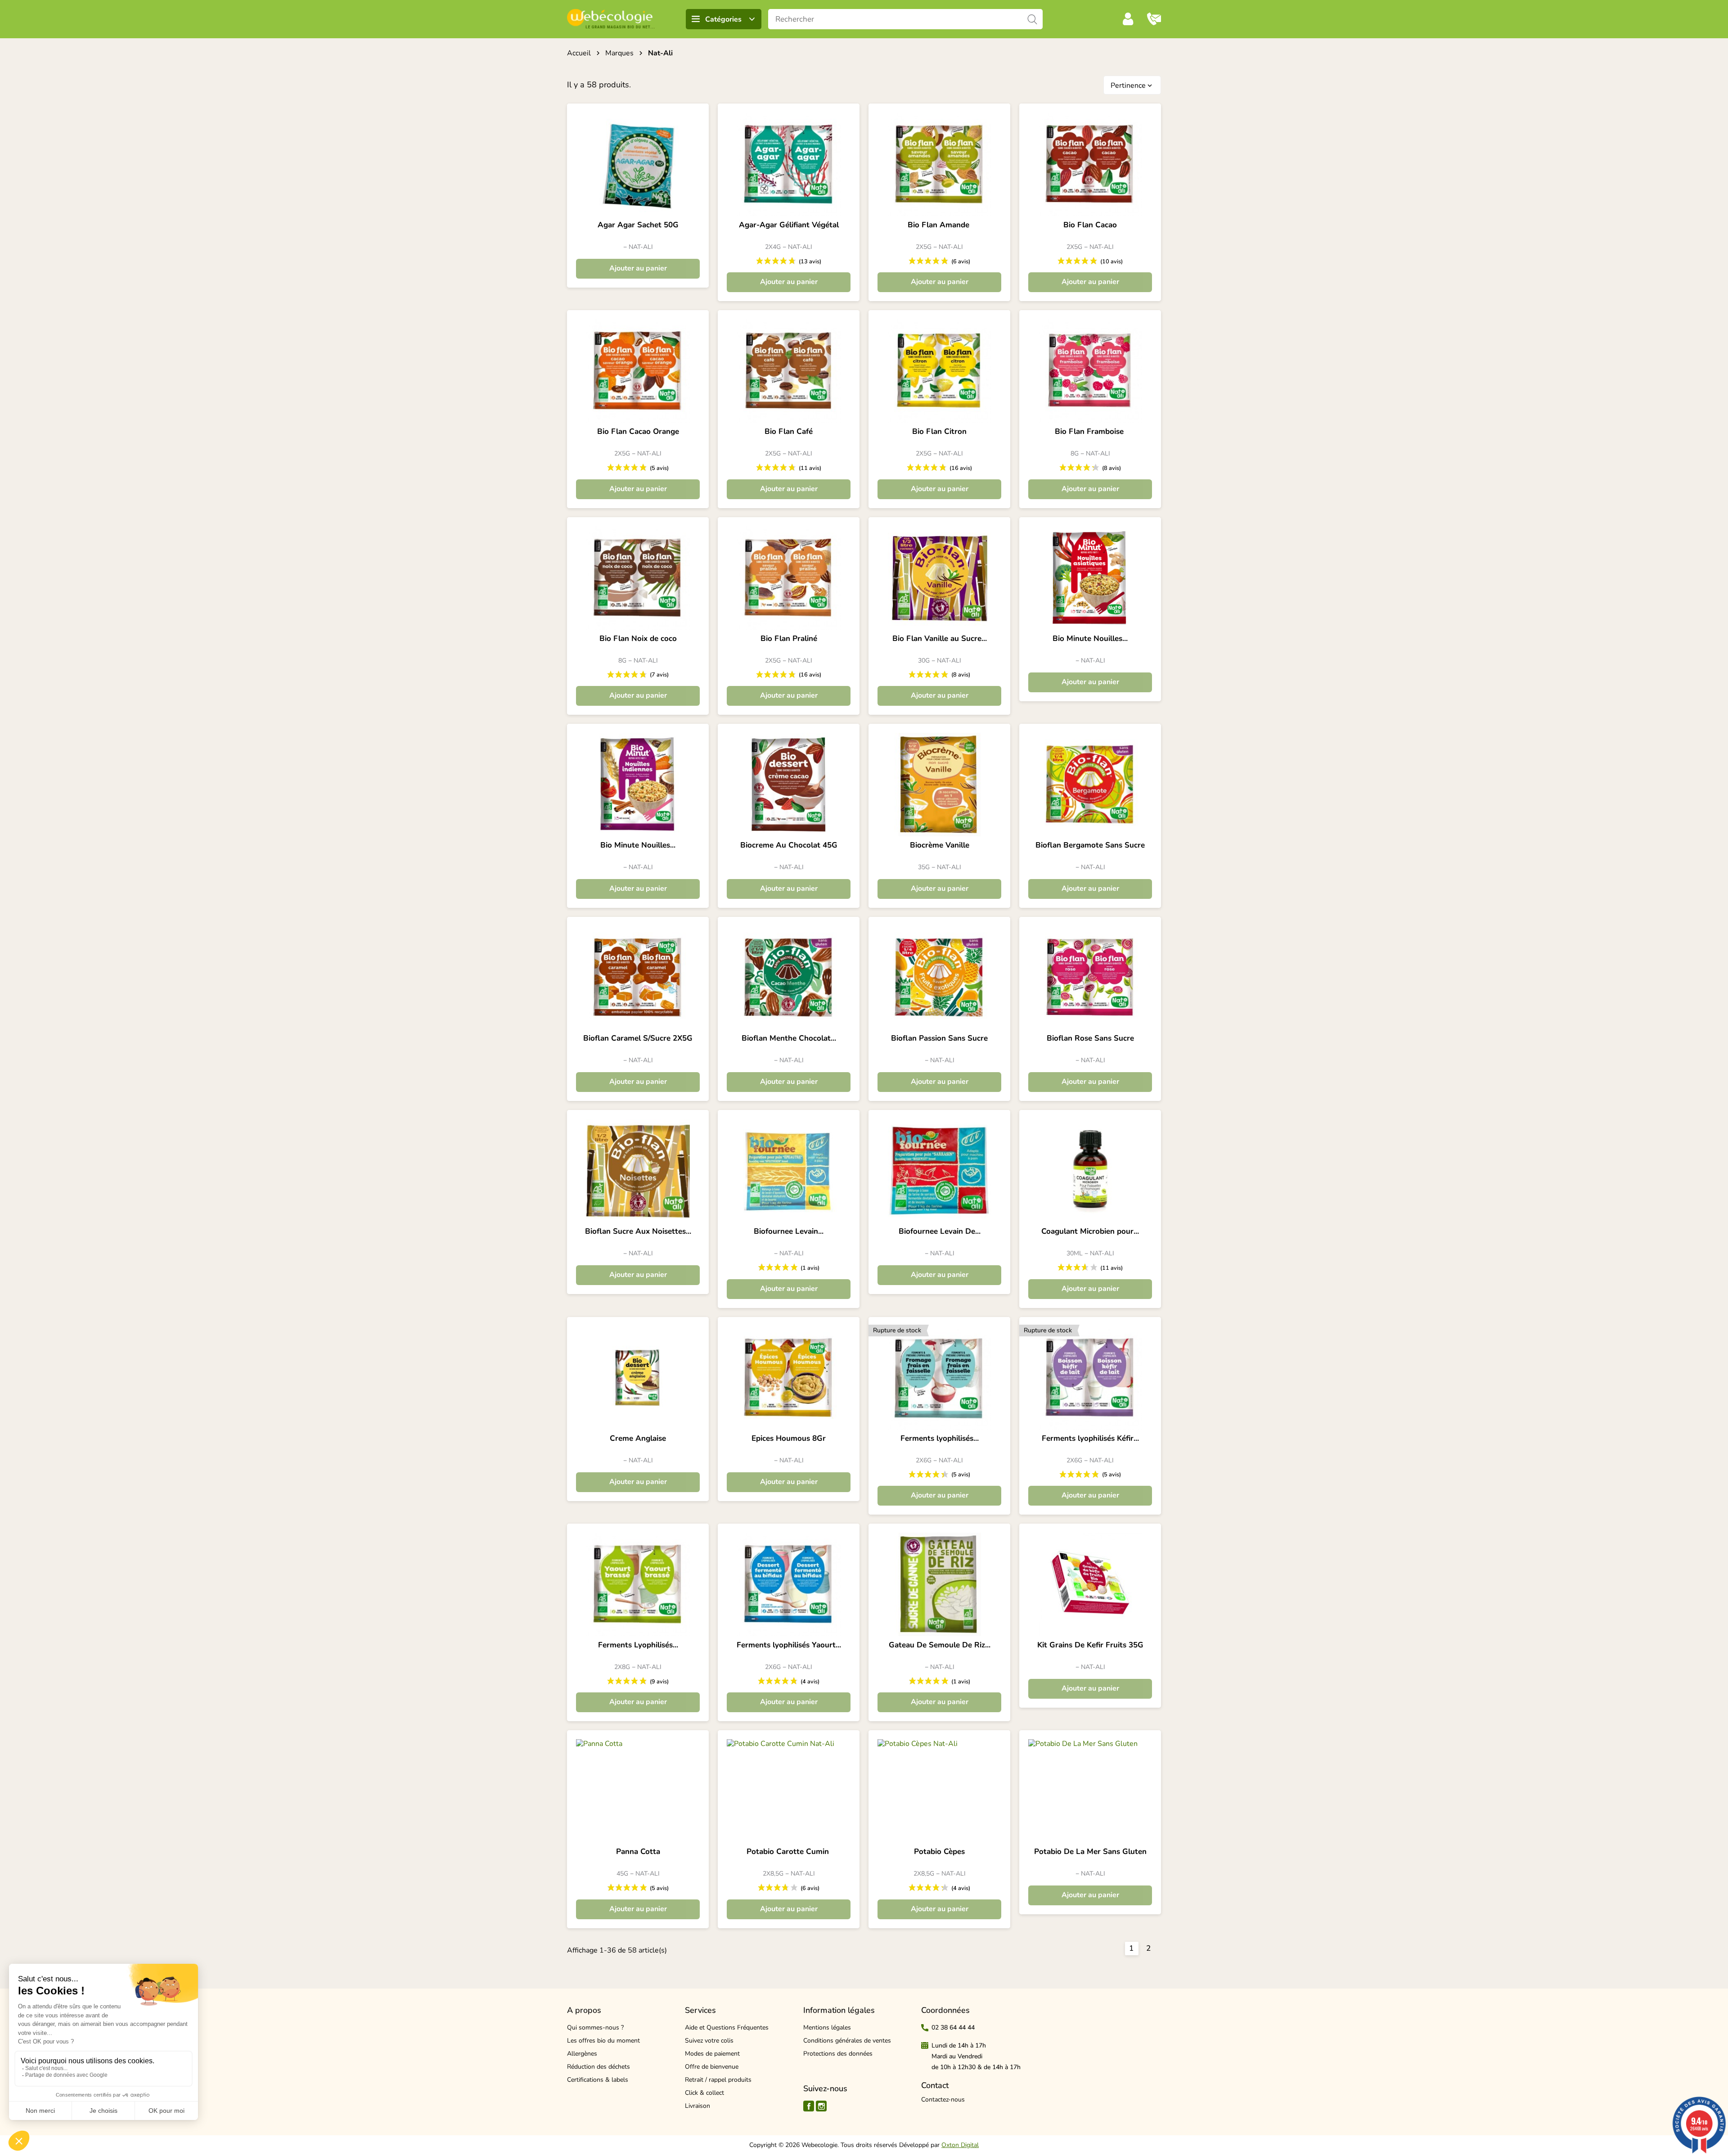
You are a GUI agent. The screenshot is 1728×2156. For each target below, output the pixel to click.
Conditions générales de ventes (847, 2041)
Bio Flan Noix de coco (638, 639)
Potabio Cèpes (939, 1852)
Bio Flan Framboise (1090, 432)
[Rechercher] (1033, 19)
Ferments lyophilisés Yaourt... (789, 1645)
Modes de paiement (712, 2054)
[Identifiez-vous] (1128, 19)
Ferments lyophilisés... (940, 1439)
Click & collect (704, 2093)
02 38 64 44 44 (953, 2027)
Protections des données (838, 2054)
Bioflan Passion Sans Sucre (939, 1038)
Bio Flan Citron (939, 432)
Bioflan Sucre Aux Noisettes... (638, 1231)
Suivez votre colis (709, 2041)
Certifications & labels (598, 2080)
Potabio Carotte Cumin (789, 1852)
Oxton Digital (960, 2145)
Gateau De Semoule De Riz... (940, 1645)
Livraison (697, 2106)
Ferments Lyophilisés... (638, 1645)
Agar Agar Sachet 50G (638, 225)
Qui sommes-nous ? (595, 2027)
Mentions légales (827, 2027)
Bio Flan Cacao (1090, 225)
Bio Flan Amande (940, 225)
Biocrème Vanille (940, 845)
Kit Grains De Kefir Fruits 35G (1090, 1645)
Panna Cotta (638, 1852)
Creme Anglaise (638, 1439)
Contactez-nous (943, 2100)
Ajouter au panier (638, 268)
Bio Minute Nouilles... (1090, 639)
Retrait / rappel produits (718, 2080)
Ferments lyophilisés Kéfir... (1090, 1439)
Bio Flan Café (789, 432)
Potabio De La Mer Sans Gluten (1090, 1852)
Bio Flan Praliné (789, 639)
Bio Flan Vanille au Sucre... (940, 639)
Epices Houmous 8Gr (789, 1439)
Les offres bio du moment (603, 2041)
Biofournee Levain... (789, 1231)
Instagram (821, 2106)
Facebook (809, 2106)
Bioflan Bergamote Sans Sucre (1090, 845)
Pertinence (1132, 86)
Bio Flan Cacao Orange (638, 432)
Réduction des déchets (598, 2067)
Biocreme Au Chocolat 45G (789, 845)
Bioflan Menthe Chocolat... (789, 1038)
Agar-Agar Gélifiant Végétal (789, 225)
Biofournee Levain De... (940, 1231)
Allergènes (582, 2054)
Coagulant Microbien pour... (1090, 1231)
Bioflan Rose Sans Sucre (1090, 1038)
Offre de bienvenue (712, 2067)
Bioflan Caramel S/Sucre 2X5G (638, 1038)
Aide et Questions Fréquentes (727, 2027)
